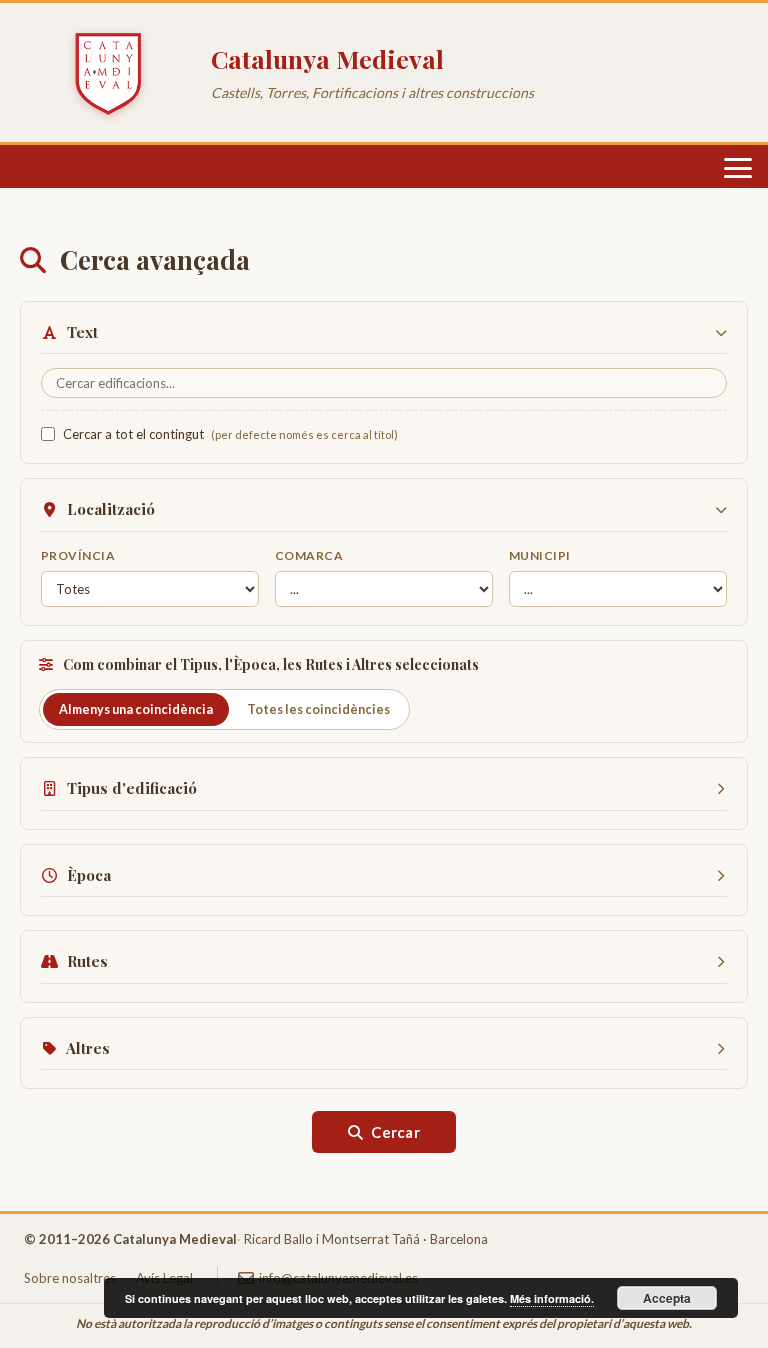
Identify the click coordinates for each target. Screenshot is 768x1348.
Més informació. (552, 1298)
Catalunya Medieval (327, 58)
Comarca (309, 555)
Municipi (540, 555)
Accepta (667, 1298)
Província (78, 555)
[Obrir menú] (738, 168)
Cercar (395, 1132)
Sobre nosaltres (70, 1278)
